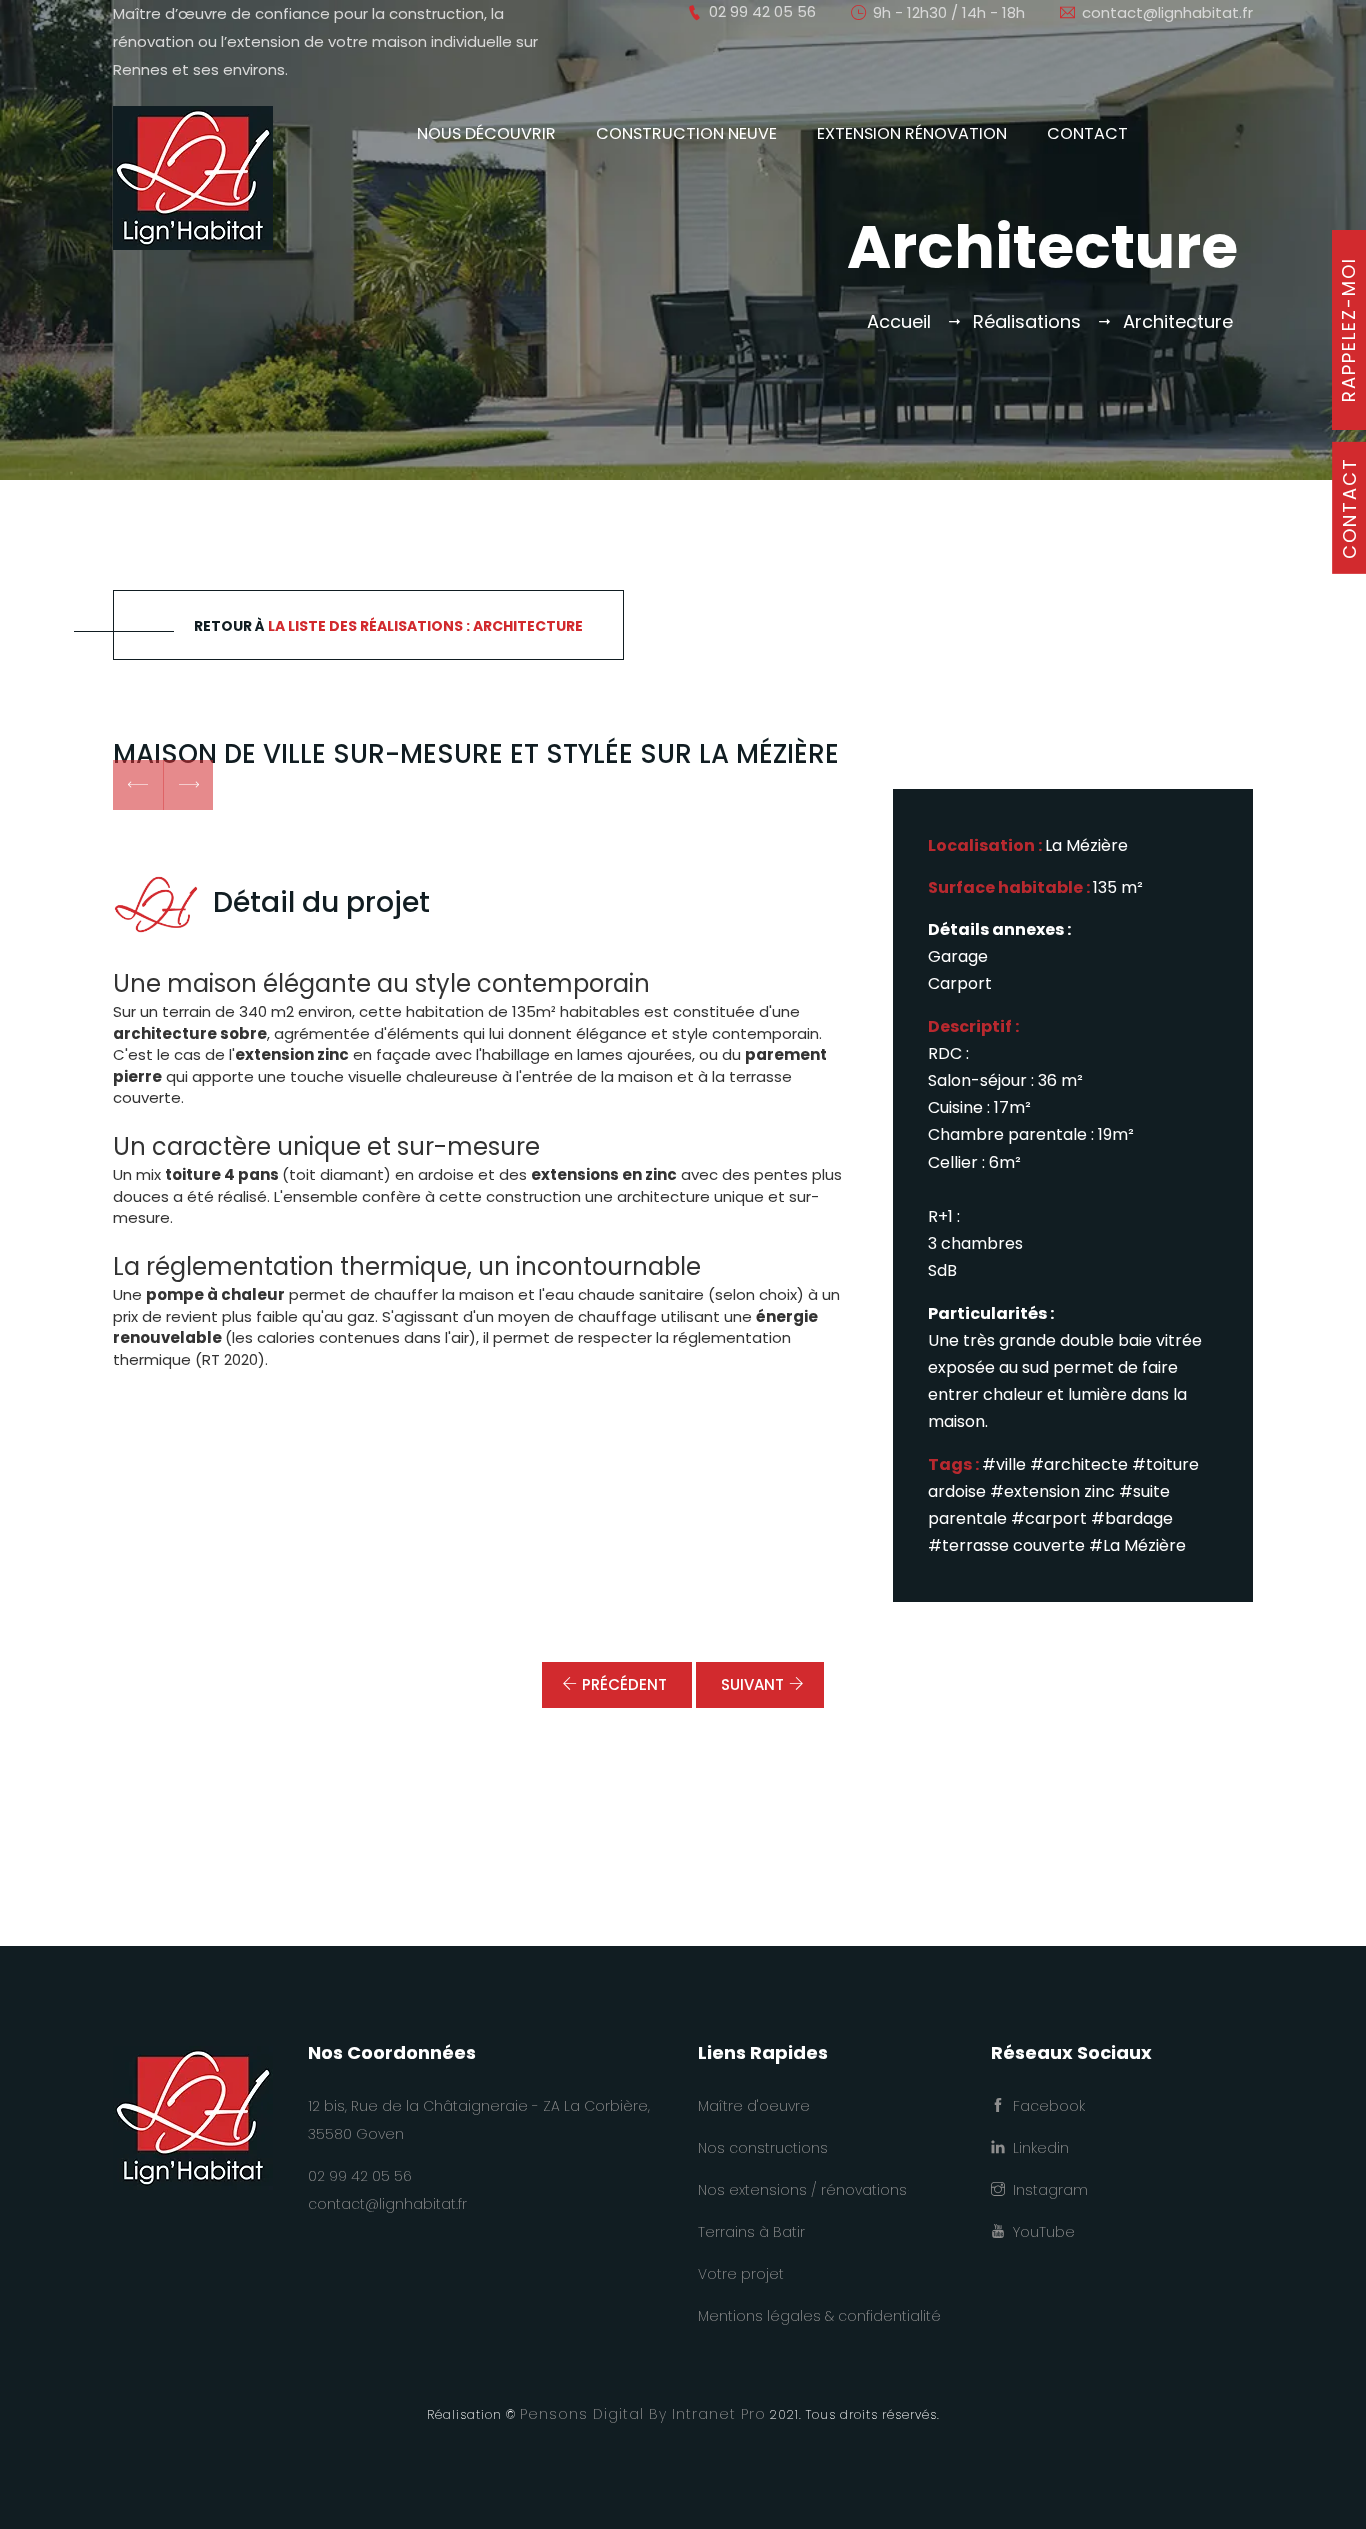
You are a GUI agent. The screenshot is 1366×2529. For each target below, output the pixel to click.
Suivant (752, 1684)
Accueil (899, 321)
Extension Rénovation (912, 133)
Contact (1087, 133)
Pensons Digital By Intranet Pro (643, 2414)
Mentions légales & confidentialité (819, 2316)
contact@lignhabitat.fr (1167, 12)
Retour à (388, 626)
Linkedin (1037, 2148)
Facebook (1045, 2106)
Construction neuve (686, 133)
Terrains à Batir (751, 2232)
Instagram (1046, 2190)
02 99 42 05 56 (360, 2176)
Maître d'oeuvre (754, 2106)
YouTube (1040, 2232)
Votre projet (741, 2274)
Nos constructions (763, 2148)
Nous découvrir (486, 133)
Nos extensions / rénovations (802, 2190)
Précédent (624, 1684)
